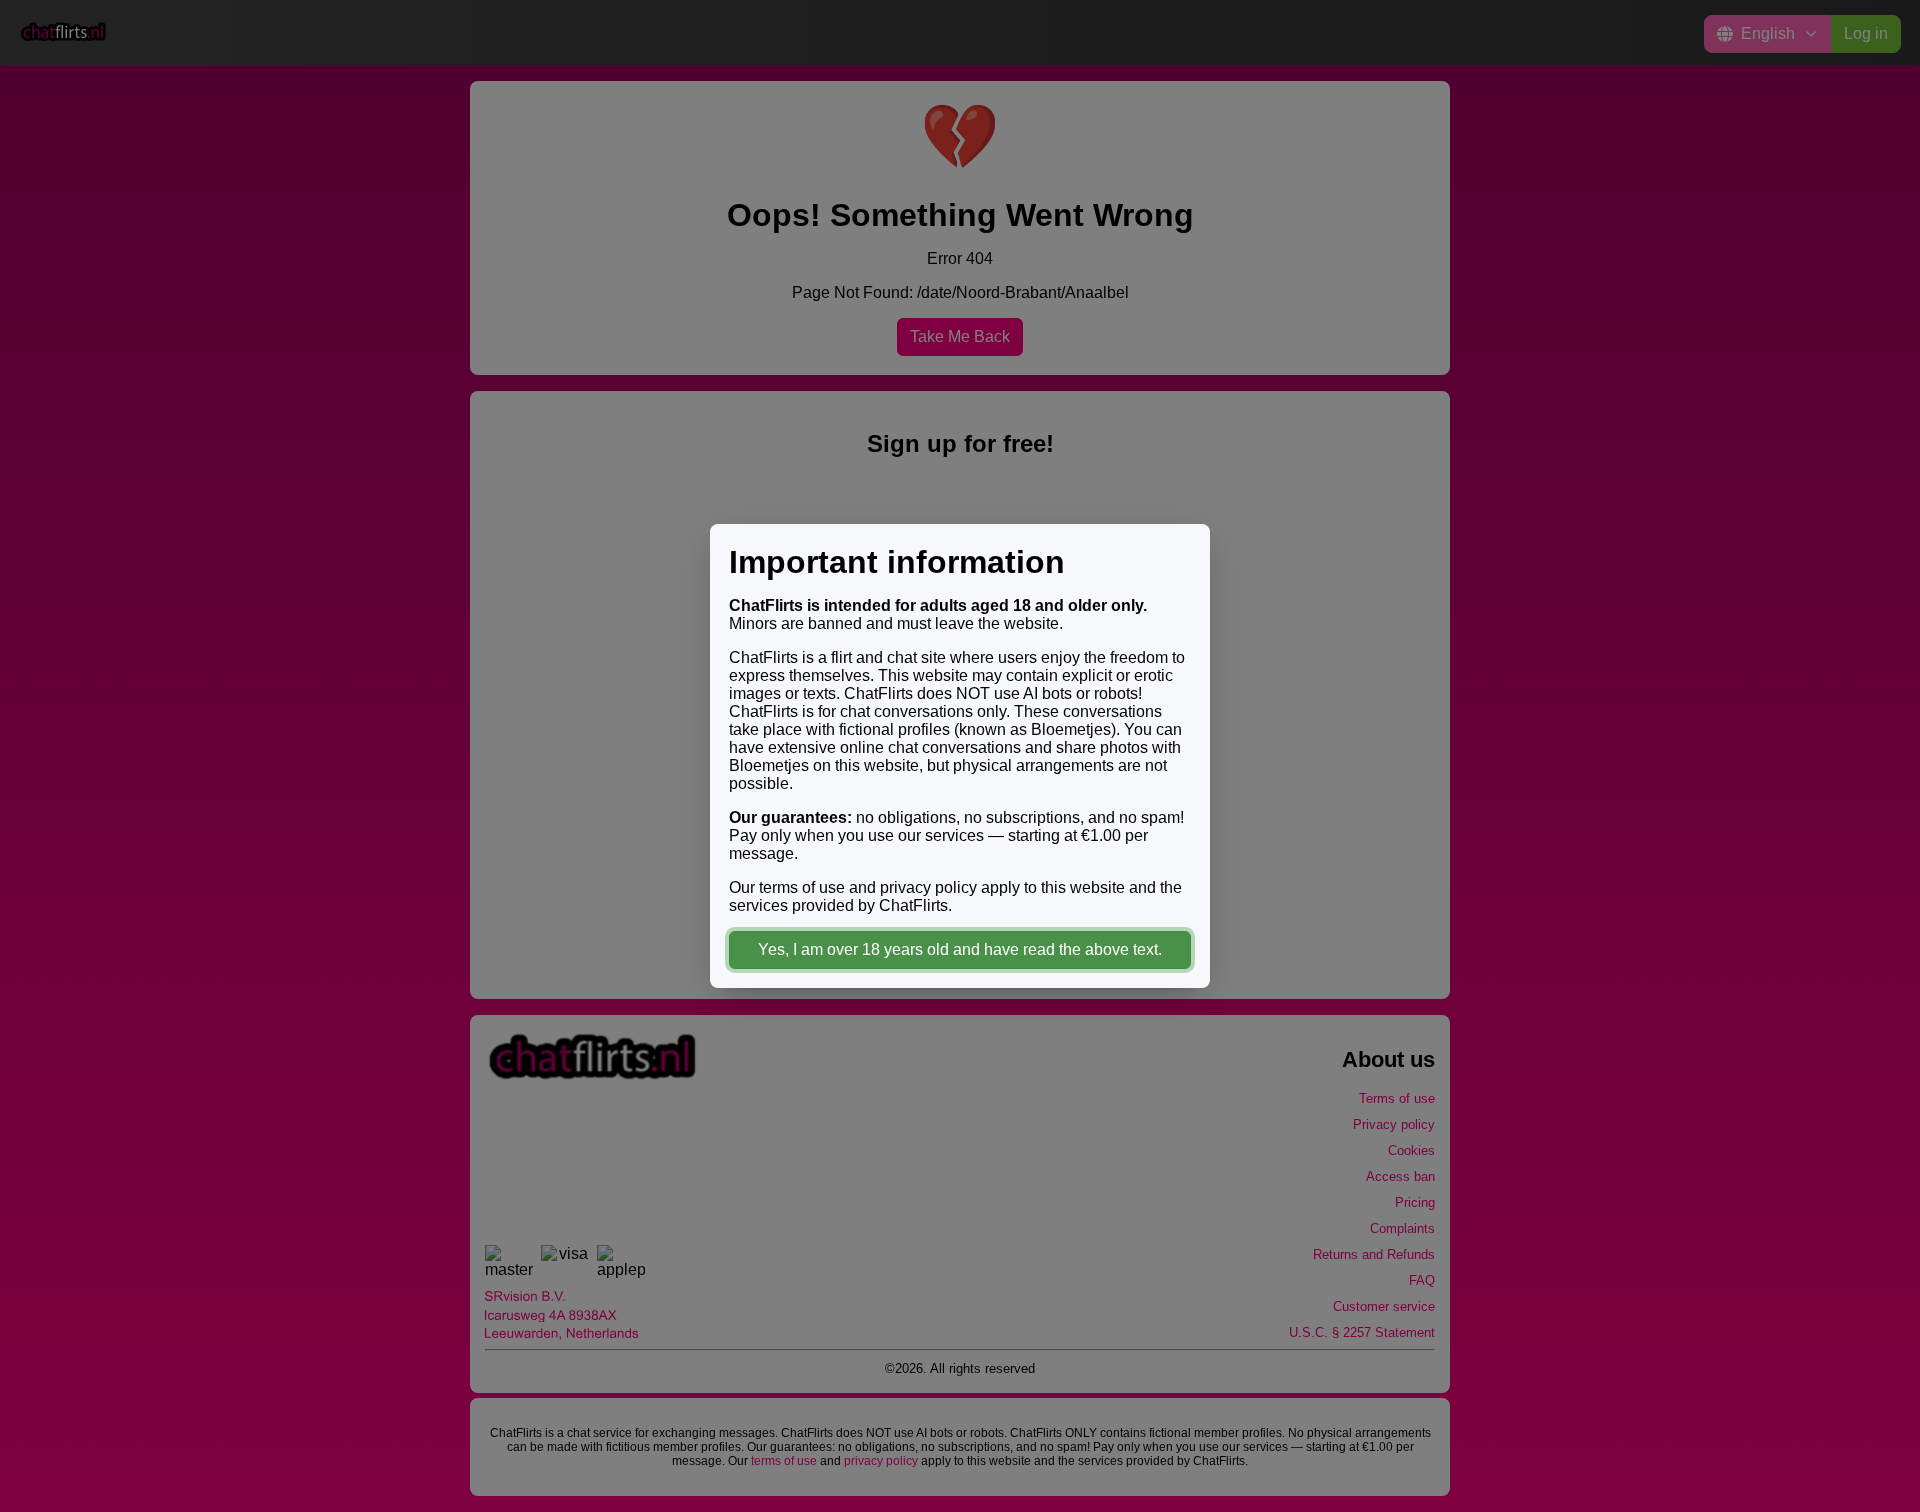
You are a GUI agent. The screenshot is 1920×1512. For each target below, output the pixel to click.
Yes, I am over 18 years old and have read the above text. (960, 949)
